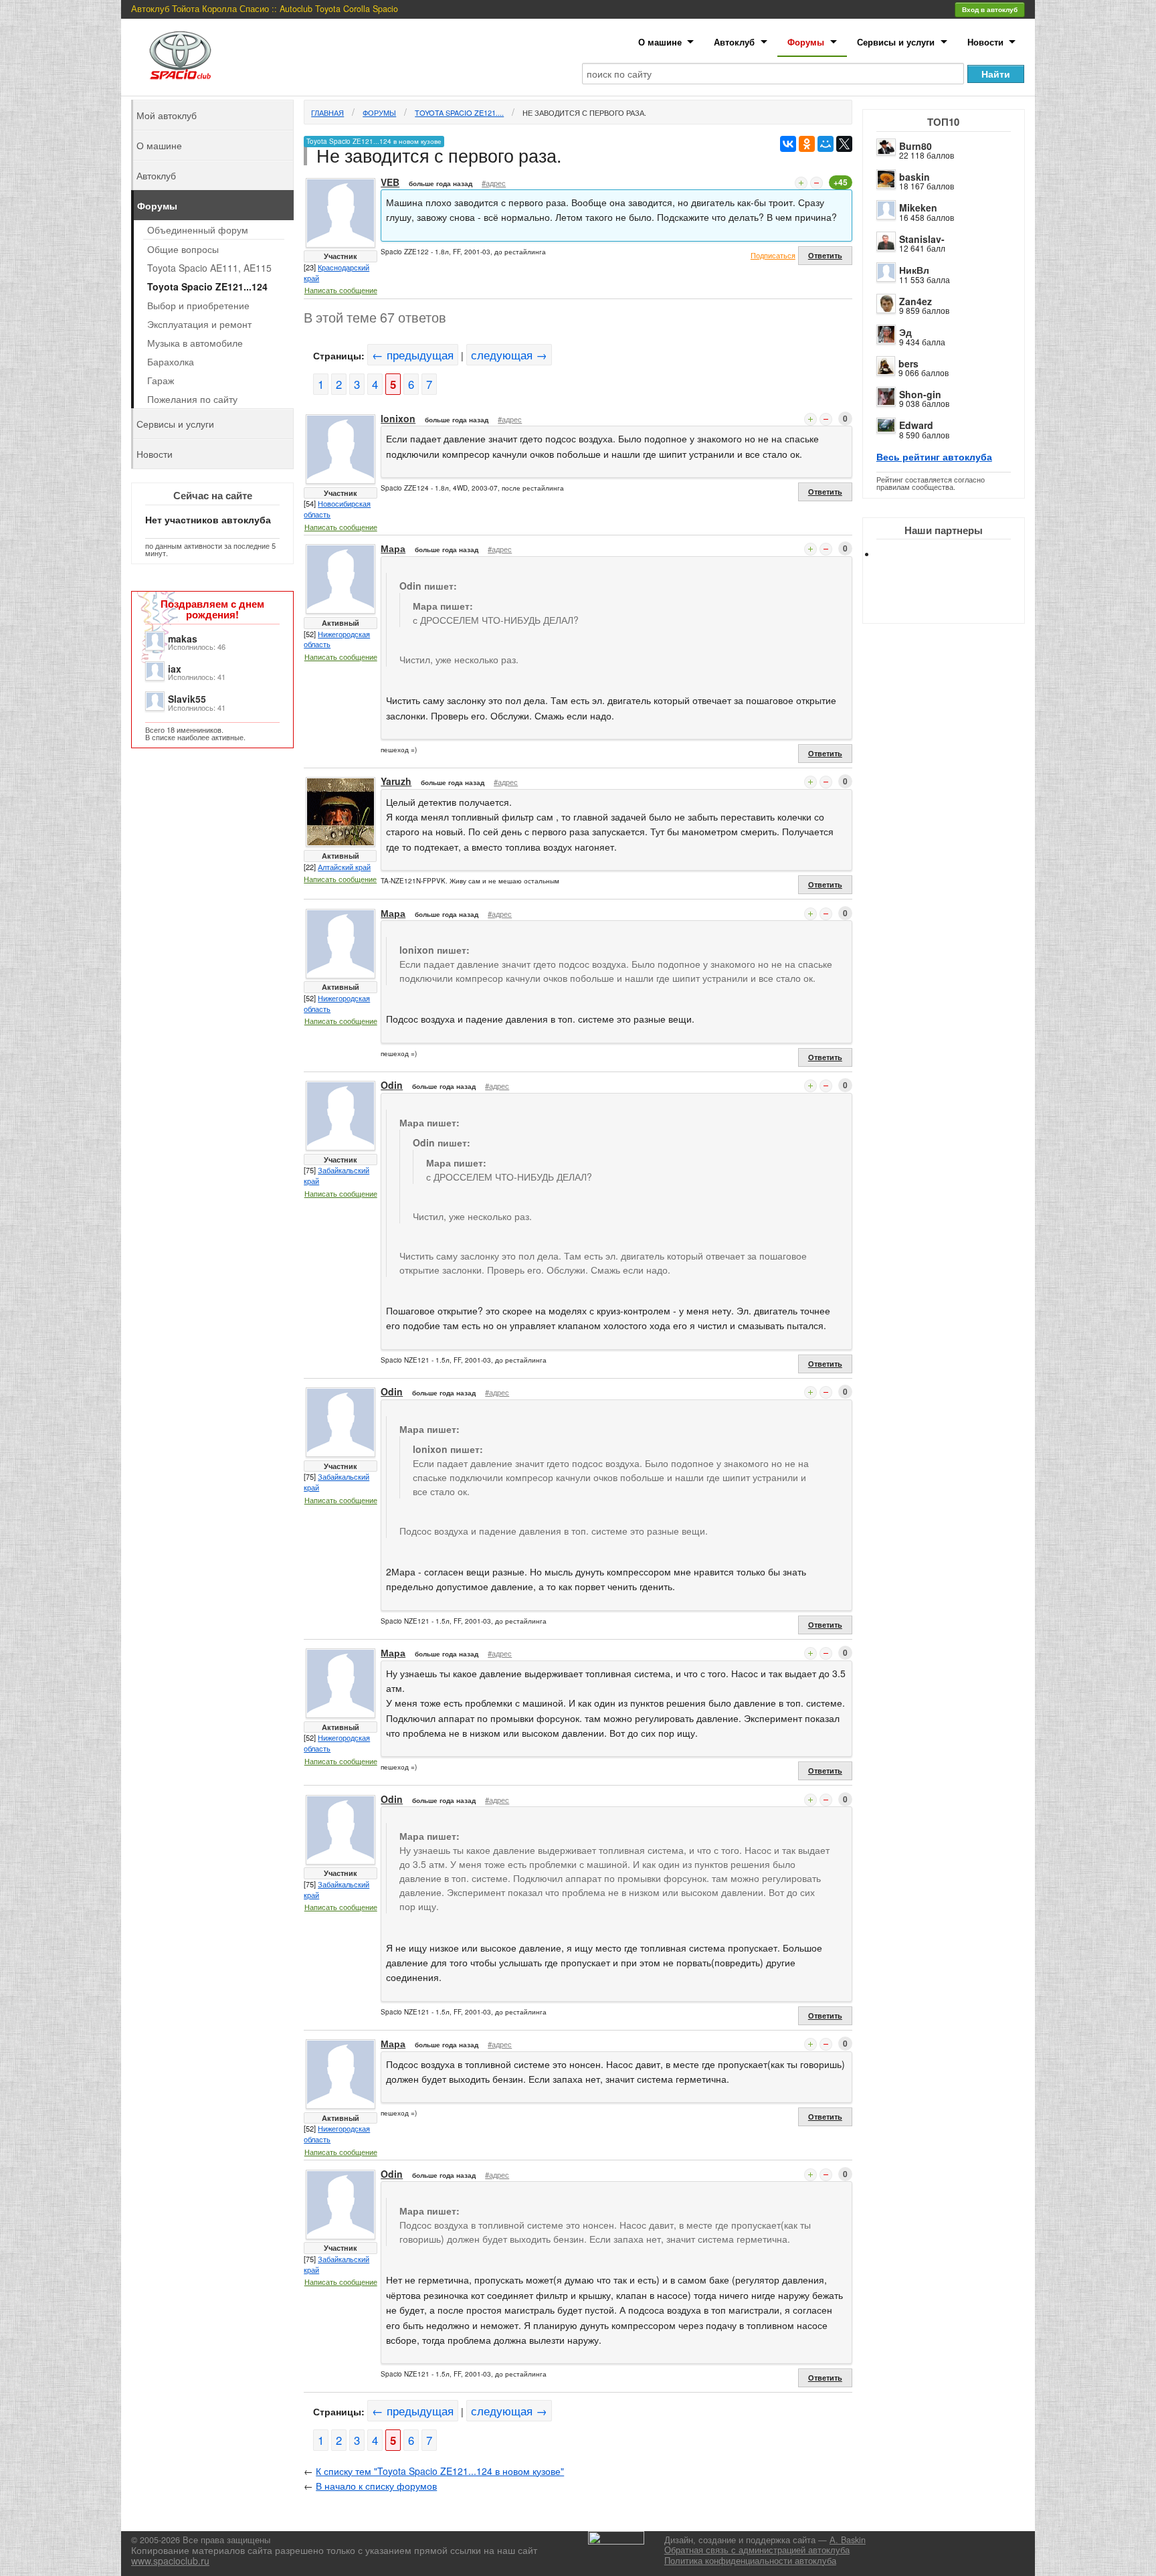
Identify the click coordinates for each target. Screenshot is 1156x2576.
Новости (985, 42)
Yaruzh (396, 781)
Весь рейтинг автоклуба (934, 456)
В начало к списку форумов (376, 2486)
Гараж (161, 380)
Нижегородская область (337, 639)
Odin (392, 1085)
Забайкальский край (336, 1175)
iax (175, 669)
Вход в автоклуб (990, 9)
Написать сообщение (341, 290)
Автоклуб (734, 42)
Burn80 (916, 146)
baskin (914, 177)
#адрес (494, 183)
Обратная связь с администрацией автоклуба (757, 2550)
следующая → (509, 355)
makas (183, 638)
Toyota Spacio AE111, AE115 (209, 268)
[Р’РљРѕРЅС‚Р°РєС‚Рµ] (788, 144)
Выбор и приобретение (198, 305)
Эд (905, 332)
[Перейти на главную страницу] (181, 55)
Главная (327, 112)
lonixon (398, 418)
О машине (660, 42)
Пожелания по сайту (192, 399)
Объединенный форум (198, 230)
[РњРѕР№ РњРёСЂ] (826, 144)
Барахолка (171, 361)
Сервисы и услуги (896, 42)
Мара (393, 548)
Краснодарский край (336, 272)
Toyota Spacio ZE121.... (459, 112)
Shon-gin (920, 394)
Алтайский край (344, 867)
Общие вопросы (183, 249)
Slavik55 (187, 699)
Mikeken (918, 207)
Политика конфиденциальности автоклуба (750, 2561)
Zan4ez (916, 301)
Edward (916, 425)
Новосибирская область (337, 509)
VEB (390, 182)
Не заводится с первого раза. (584, 112)
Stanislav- (922, 239)
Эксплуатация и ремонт (199, 324)
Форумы (806, 42)
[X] (844, 144)
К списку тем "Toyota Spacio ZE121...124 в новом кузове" (440, 2471)
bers (908, 363)
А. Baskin (848, 2540)
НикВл (914, 270)
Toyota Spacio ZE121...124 (207, 286)
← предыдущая (413, 355)
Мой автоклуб (167, 115)
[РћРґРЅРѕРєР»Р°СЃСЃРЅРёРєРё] (807, 144)
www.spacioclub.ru (170, 2561)
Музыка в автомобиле (195, 343)
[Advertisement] (955, 602)
